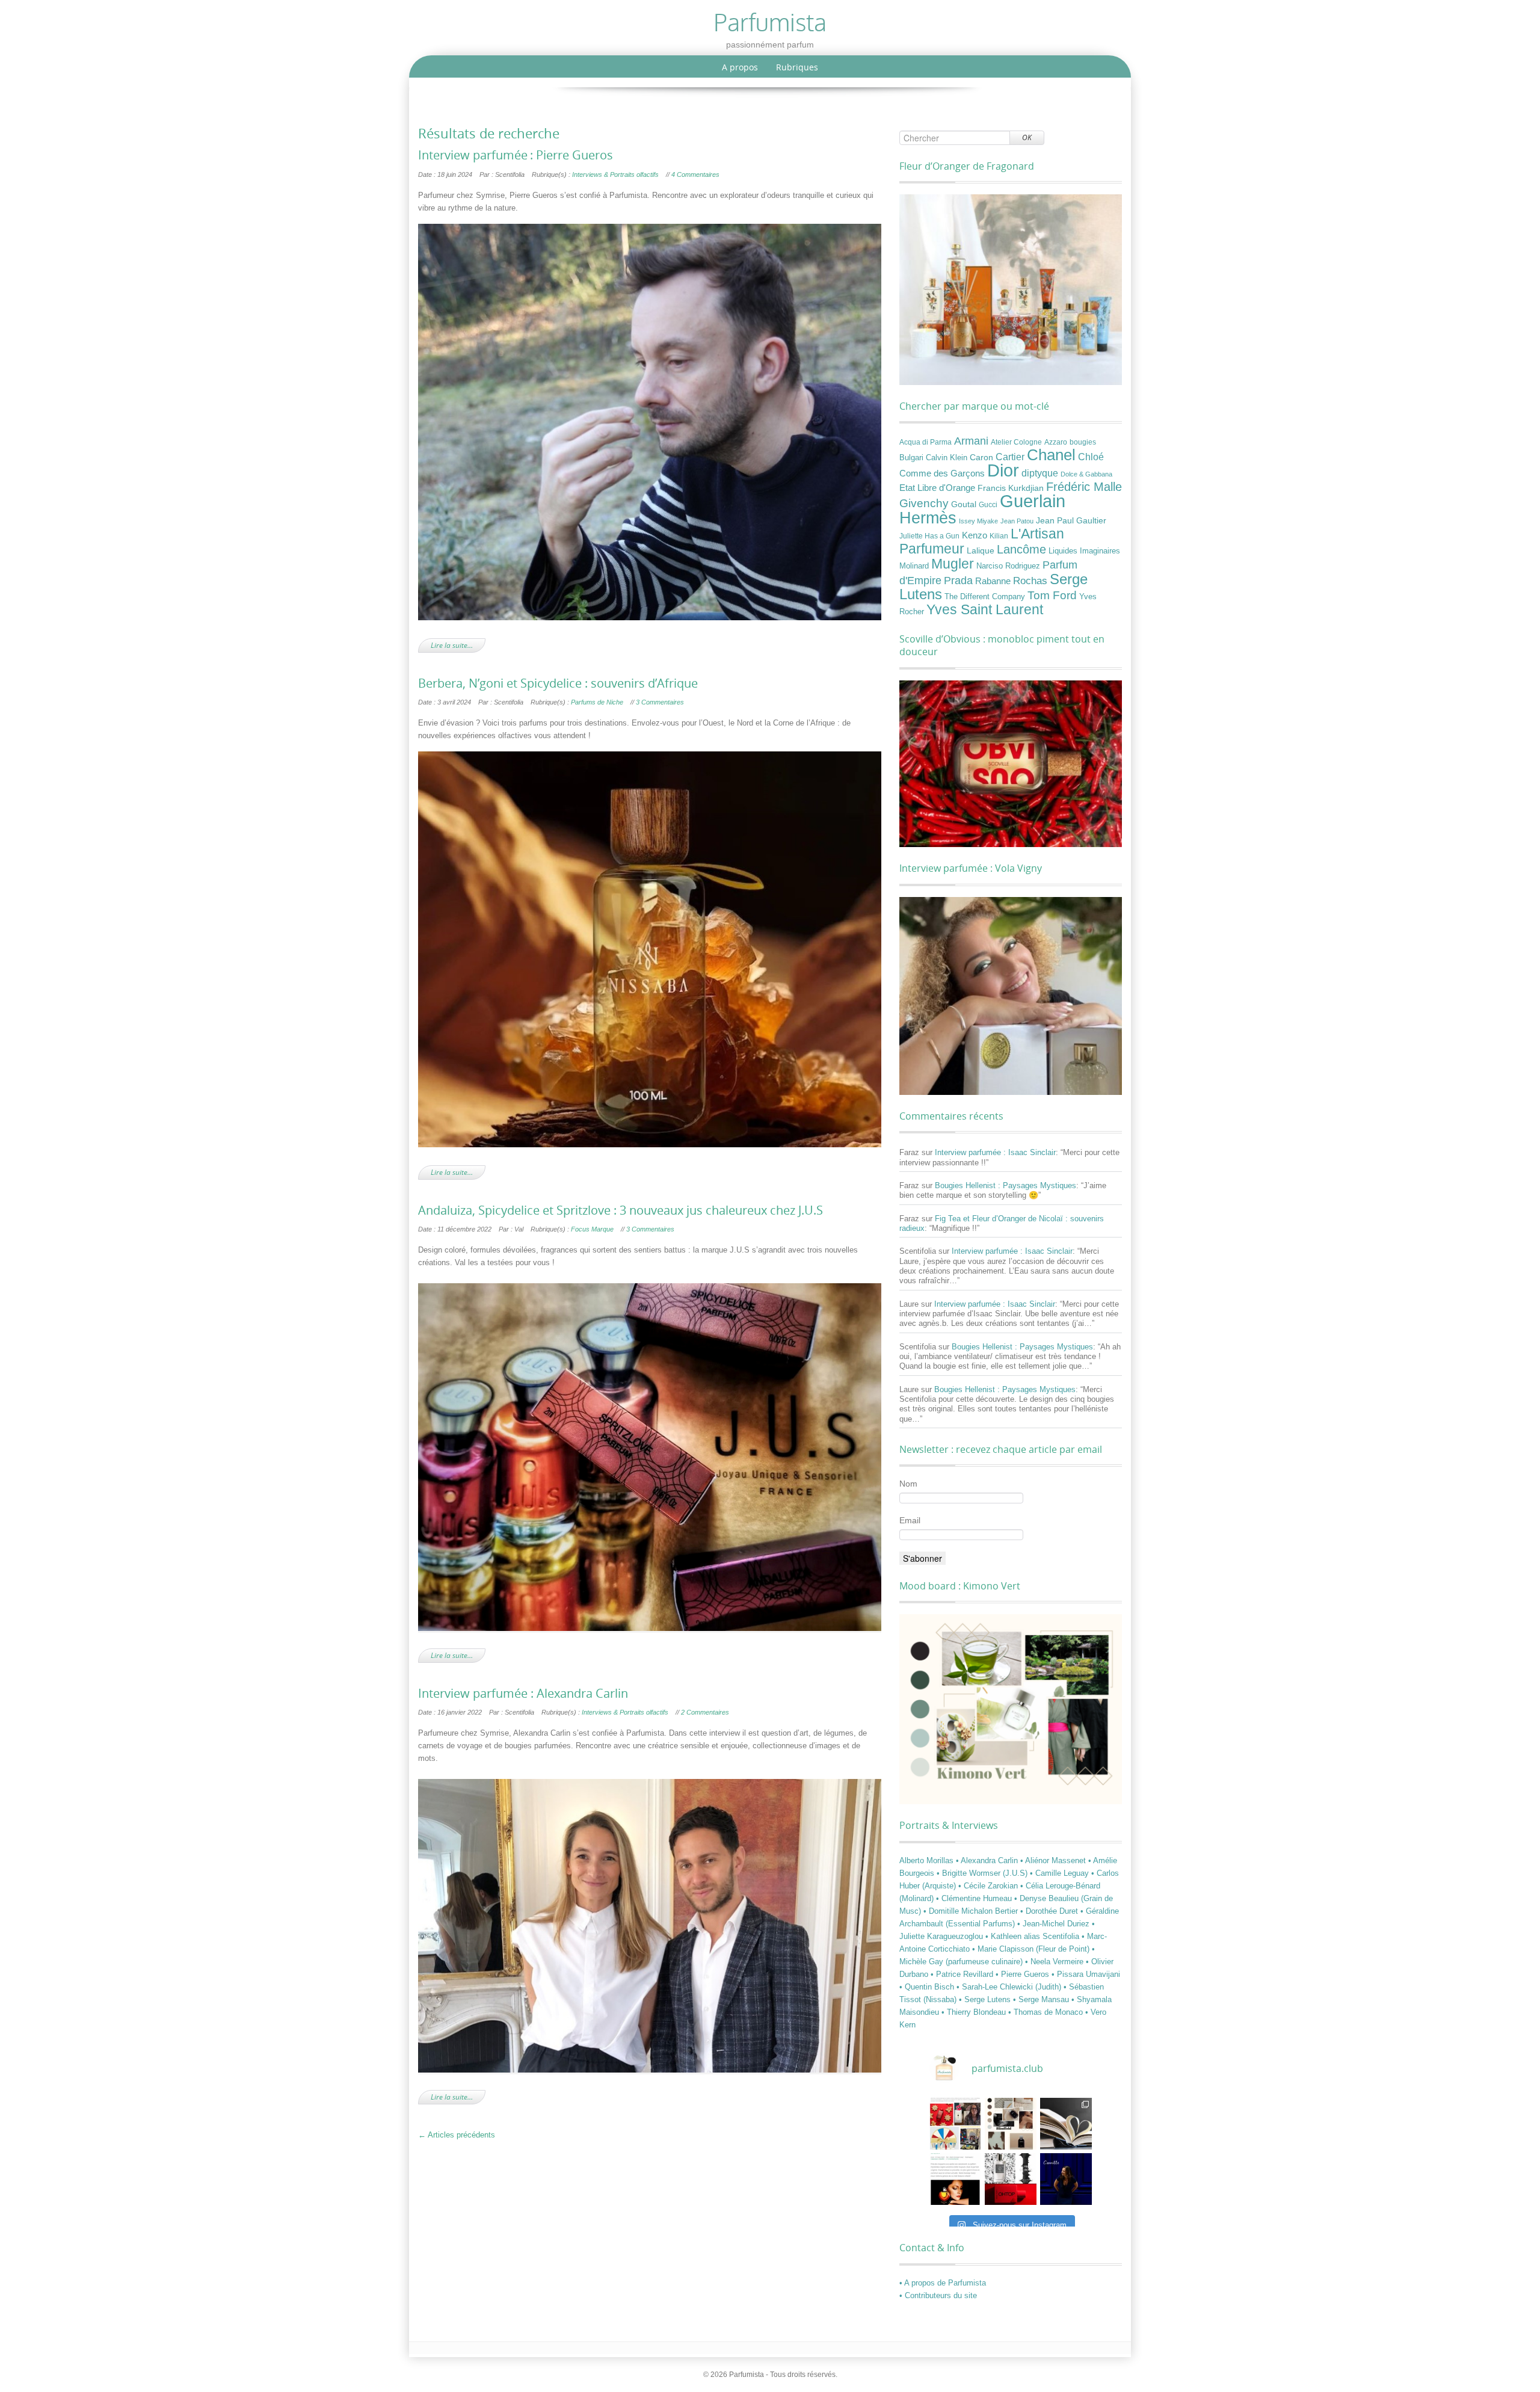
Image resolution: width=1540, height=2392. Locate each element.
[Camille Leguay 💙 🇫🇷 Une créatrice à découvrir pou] (1066, 2179)
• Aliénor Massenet (1054, 1860)
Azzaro (1056, 442)
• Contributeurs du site (938, 2295)
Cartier (1010, 457)
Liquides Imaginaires (1084, 551)
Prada (958, 580)
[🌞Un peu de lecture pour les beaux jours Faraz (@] (1066, 2124)
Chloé (1091, 457)
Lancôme (1021, 549)
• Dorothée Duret (1050, 1911)
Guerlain (1033, 501)
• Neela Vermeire (1055, 1962)
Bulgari (911, 458)
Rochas (1030, 581)
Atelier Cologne (1016, 442)
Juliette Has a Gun (929, 536)
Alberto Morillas (928, 1860)
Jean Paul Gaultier (1071, 520)
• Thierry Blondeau (975, 2012)
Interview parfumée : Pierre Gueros (517, 155)
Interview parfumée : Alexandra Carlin (523, 1694)
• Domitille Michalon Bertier (972, 1911)
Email (910, 1520)
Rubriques (797, 67)
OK (1027, 137)
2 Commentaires (705, 1712)
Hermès (928, 518)
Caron (981, 457)
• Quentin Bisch (928, 1987)
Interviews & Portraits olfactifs (615, 174)
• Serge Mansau (1042, 1999)
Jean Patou (1017, 521)
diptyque (1040, 473)
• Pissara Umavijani (1086, 1974)
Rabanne (993, 581)
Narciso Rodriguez (1008, 566)
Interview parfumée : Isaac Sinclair (995, 1152)
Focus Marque (592, 1229)
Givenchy (924, 503)
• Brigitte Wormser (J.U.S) (983, 1873)
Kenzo (975, 535)
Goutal (964, 504)
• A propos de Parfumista (943, 2283)
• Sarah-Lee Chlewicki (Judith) (1010, 1987)
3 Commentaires (660, 702)
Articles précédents (457, 2135)
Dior (1003, 470)
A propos (740, 67)
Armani (971, 441)
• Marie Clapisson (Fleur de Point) (1032, 1949)
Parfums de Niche (597, 702)
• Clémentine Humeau (975, 1898)
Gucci (988, 505)
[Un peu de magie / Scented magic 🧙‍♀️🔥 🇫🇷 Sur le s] (955, 2179)
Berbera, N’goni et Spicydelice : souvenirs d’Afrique (558, 683)
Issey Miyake (978, 521)
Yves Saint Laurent (985, 609)
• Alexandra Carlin (988, 1860)
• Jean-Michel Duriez (1055, 1924)
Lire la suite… (452, 645)
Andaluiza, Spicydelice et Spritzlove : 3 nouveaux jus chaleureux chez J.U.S (621, 1210)
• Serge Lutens (986, 1999)
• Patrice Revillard (963, 1974)
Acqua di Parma (926, 442)
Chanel (1051, 455)
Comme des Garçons (942, 473)
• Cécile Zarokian (989, 1886)
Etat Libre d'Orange (937, 488)
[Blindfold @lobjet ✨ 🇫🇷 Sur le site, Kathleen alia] (1011, 2124)
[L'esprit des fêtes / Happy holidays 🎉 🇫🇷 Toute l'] (955, 2124)
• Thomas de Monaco (1047, 2012)
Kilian (999, 536)
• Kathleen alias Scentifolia (1033, 1936)
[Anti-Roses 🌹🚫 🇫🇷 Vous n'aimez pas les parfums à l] (1011, 2179)
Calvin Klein (947, 458)
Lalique (981, 550)
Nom (908, 1484)
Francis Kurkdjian (1011, 488)
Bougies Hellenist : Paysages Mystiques (1006, 1185)
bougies (1083, 442)
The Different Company (985, 597)
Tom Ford (1052, 595)
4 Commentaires (695, 174)
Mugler (953, 564)
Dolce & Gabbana (1086, 474)
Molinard (914, 566)
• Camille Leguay (1061, 1873)
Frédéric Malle (1084, 487)
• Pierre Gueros (1024, 1974)
